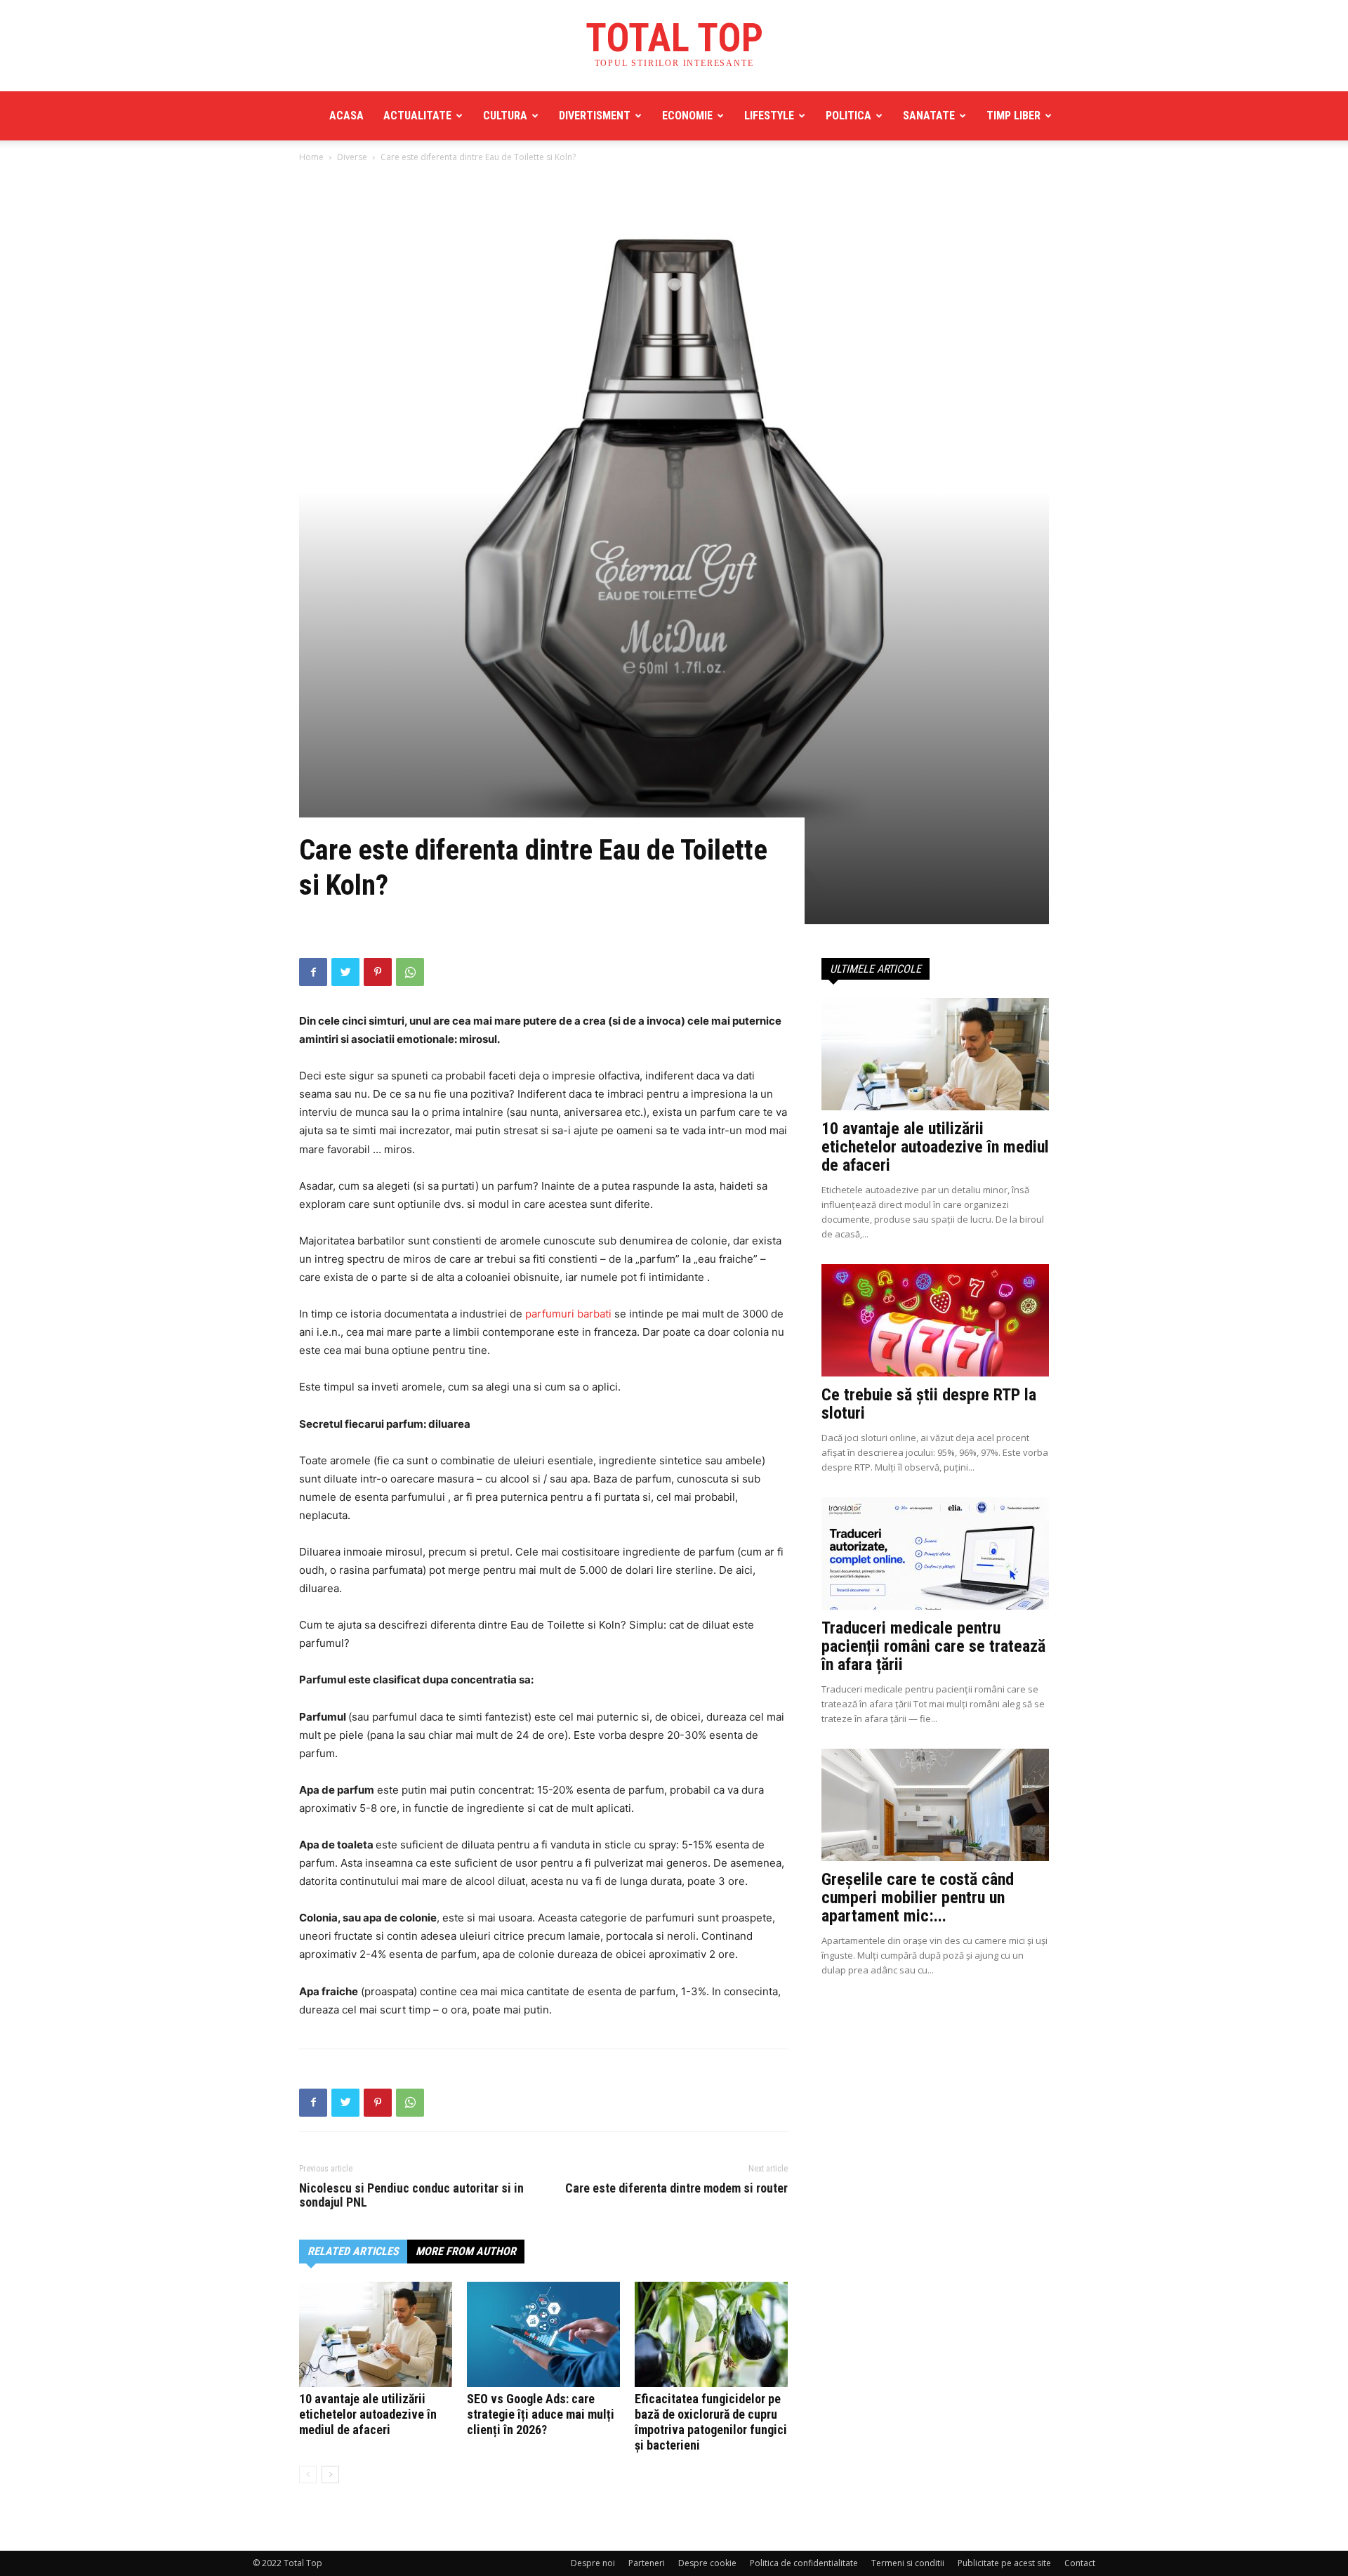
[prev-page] (308, 2475)
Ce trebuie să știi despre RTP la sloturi (929, 1404)
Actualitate (417, 116)
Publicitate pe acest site (1004, 2563)
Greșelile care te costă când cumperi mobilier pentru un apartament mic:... (918, 1898)
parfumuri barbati (568, 1314)
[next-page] (330, 2475)
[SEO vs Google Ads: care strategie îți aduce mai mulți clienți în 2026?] (543, 2334)
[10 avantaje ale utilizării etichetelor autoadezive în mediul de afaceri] (376, 2334)
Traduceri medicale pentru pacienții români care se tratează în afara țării (933, 1646)
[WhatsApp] (410, 972)
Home (311, 157)
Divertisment (595, 116)
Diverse (352, 157)
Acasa (346, 116)
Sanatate (929, 116)
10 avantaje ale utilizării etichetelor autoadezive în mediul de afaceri (368, 2414)
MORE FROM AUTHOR (466, 2251)
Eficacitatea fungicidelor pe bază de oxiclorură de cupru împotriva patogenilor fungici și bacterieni (711, 2422)
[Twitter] (345, 972)
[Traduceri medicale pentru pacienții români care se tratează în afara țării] (935, 1553)
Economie (687, 116)
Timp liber (1013, 116)
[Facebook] (313, 972)
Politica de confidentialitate (804, 2563)
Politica (848, 116)
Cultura (505, 116)
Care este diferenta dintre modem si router (676, 2188)
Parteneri (647, 2563)
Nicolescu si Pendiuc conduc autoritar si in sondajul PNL (411, 2195)
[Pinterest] (378, 972)
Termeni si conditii (908, 2563)
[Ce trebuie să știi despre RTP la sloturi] (935, 1320)
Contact (1080, 2563)
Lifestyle (769, 116)
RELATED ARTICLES (353, 2251)
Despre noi (593, 2563)
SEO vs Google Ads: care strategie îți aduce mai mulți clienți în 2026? (541, 2414)
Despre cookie (707, 2563)
